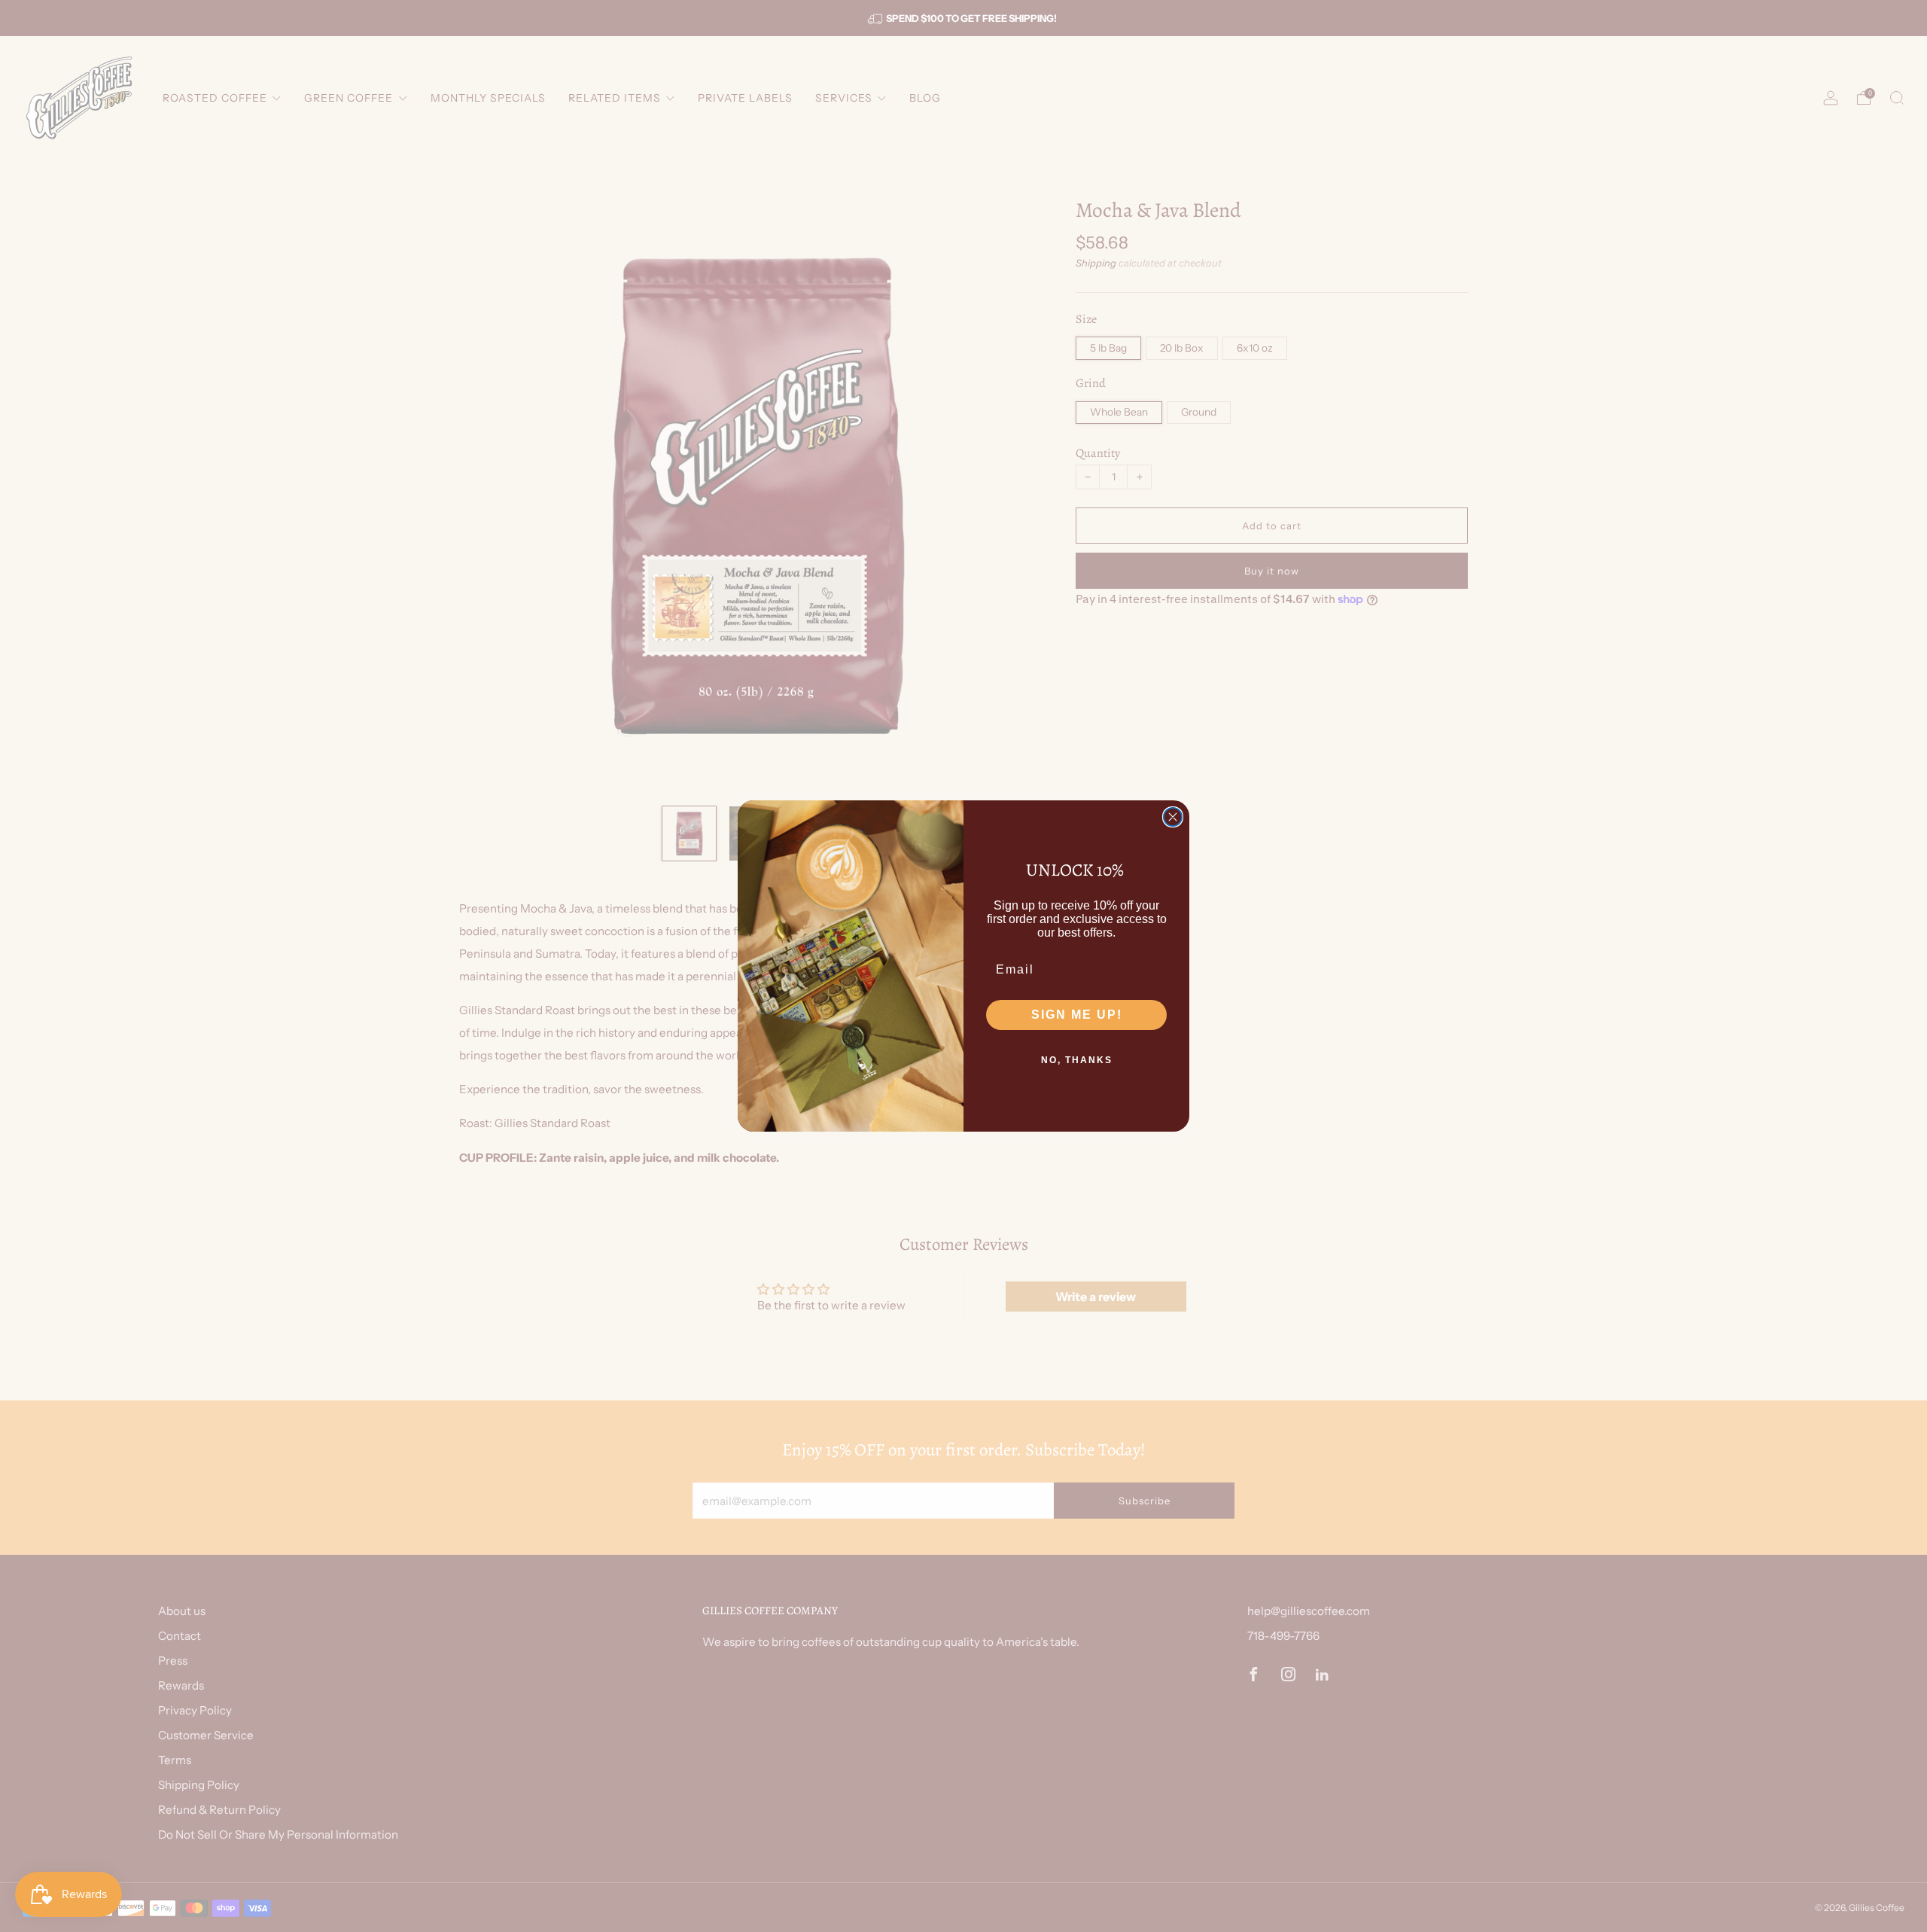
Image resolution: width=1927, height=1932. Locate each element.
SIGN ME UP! (1077, 1015)
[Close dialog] (1173, 817)
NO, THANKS (1077, 1060)
